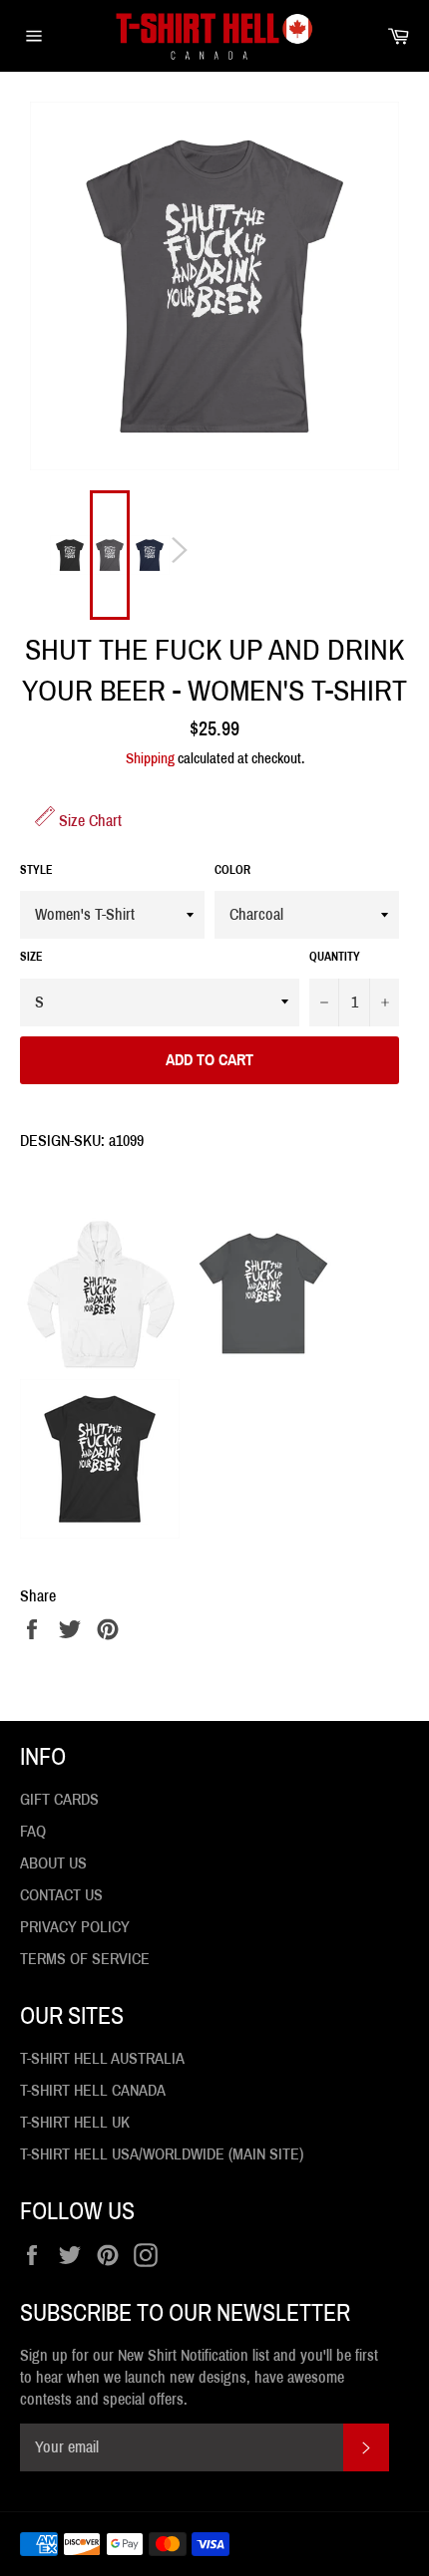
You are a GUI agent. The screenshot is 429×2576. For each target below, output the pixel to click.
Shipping (150, 758)
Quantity (335, 957)
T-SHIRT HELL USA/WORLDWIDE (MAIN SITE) (162, 2154)
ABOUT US (53, 1863)
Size (31, 957)
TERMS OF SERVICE (85, 1959)
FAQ (33, 1831)
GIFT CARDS (59, 1799)
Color (232, 870)
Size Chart (88, 821)
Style (36, 870)
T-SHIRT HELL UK (75, 2122)
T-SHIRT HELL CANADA (93, 2090)
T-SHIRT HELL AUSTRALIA (102, 2058)
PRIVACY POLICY (75, 1927)
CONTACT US (61, 1895)
